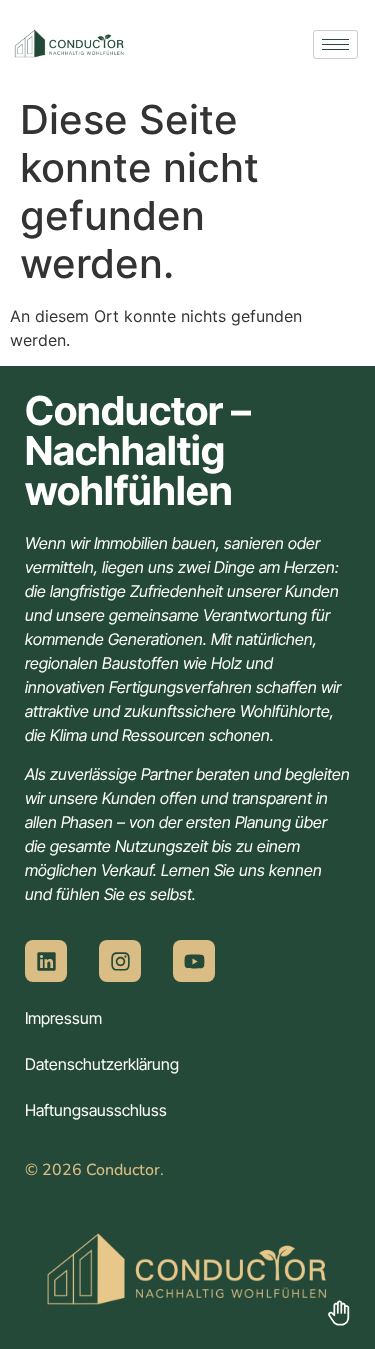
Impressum (63, 1018)
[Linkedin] (46, 961)
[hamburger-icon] (335, 44)
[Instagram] (120, 961)
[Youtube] (194, 961)
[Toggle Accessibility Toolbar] (339, 1313)
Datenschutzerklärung (102, 1064)
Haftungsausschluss (96, 1110)
